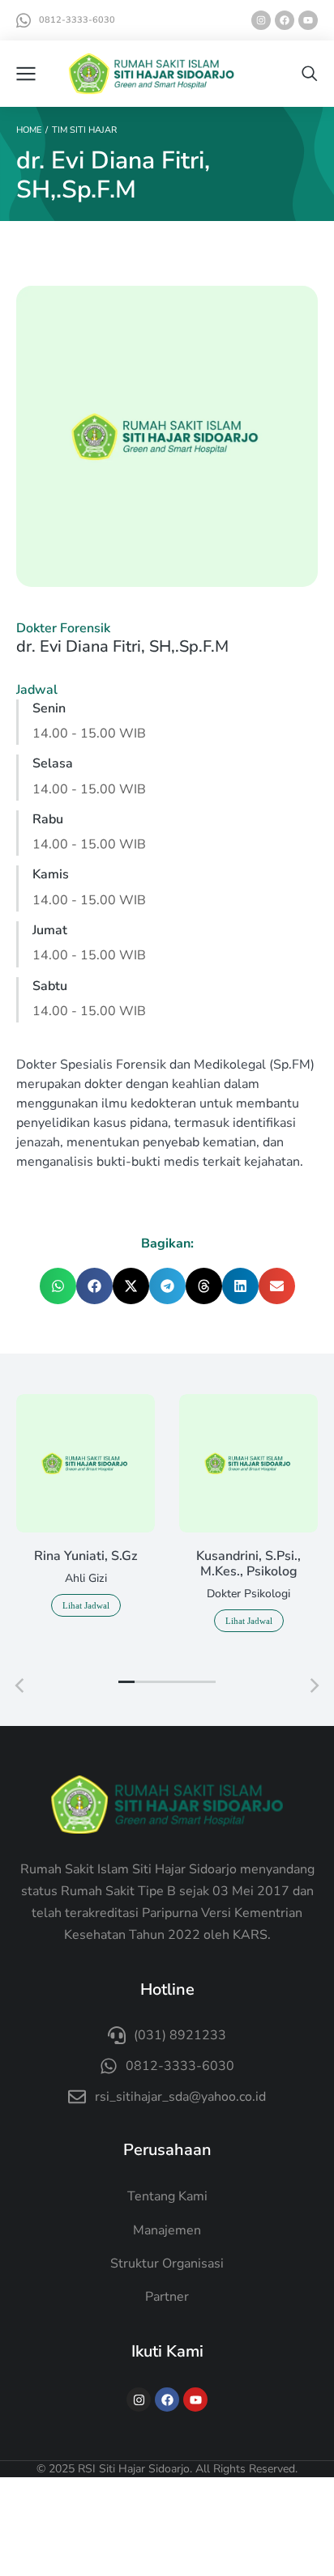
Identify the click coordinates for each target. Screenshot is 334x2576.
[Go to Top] (302, 2544)
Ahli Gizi (86, 1578)
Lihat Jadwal (86, 1605)
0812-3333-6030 (77, 20)
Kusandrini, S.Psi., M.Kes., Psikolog (248, 1564)
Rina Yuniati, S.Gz (86, 1556)
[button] (58, 1286)
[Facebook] (285, 20)
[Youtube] (308, 20)
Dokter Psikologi (248, 1594)
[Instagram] (261, 20)
